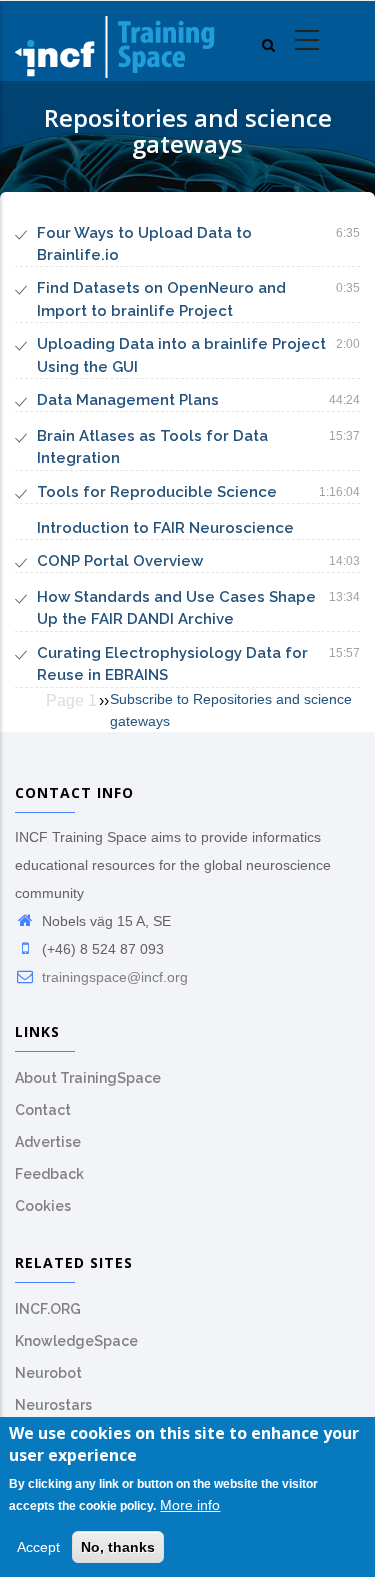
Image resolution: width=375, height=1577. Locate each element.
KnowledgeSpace (76, 1341)
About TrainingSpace (88, 1078)
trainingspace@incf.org (113, 977)
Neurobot (48, 1373)
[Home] (115, 41)
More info (190, 1505)
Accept (38, 1547)
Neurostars (53, 1405)
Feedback (49, 1174)
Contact (43, 1110)
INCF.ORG (48, 1309)
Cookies (43, 1206)
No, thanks (118, 1547)
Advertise (48, 1142)
